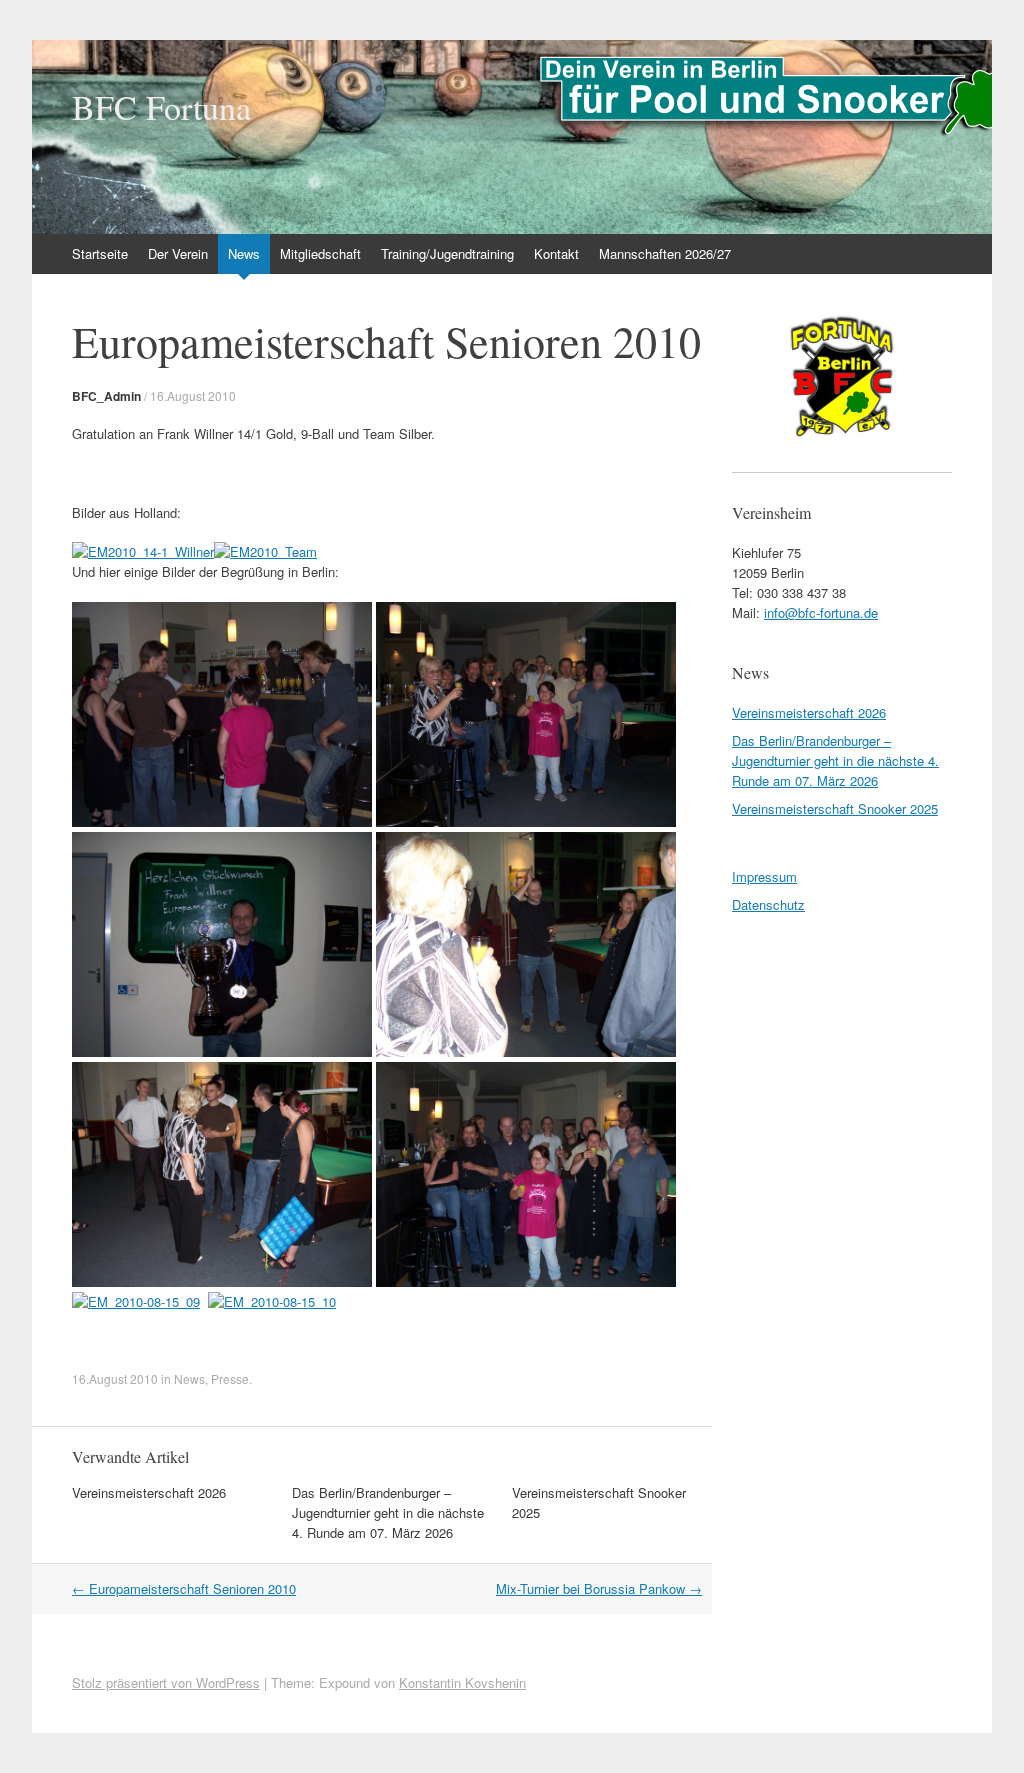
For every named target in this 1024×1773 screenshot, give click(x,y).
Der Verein (178, 253)
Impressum (764, 876)
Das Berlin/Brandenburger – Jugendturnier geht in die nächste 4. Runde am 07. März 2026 (388, 1512)
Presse (230, 1378)
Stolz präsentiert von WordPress (166, 1682)
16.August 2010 (193, 395)
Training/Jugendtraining (447, 253)
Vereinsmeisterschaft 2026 (149, 1492)
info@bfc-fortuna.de (821, 612)
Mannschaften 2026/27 (665, 253)
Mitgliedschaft (320, 253)
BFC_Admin (106, 396)
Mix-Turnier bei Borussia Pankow (599, 1588)
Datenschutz (768, 904)
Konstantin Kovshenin (462, 1682)
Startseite (100, 253)
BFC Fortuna (161, 107)
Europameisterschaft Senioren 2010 (184, 1588)
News (244, 253)
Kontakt (556, 253)
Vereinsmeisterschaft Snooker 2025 (835, 808)
